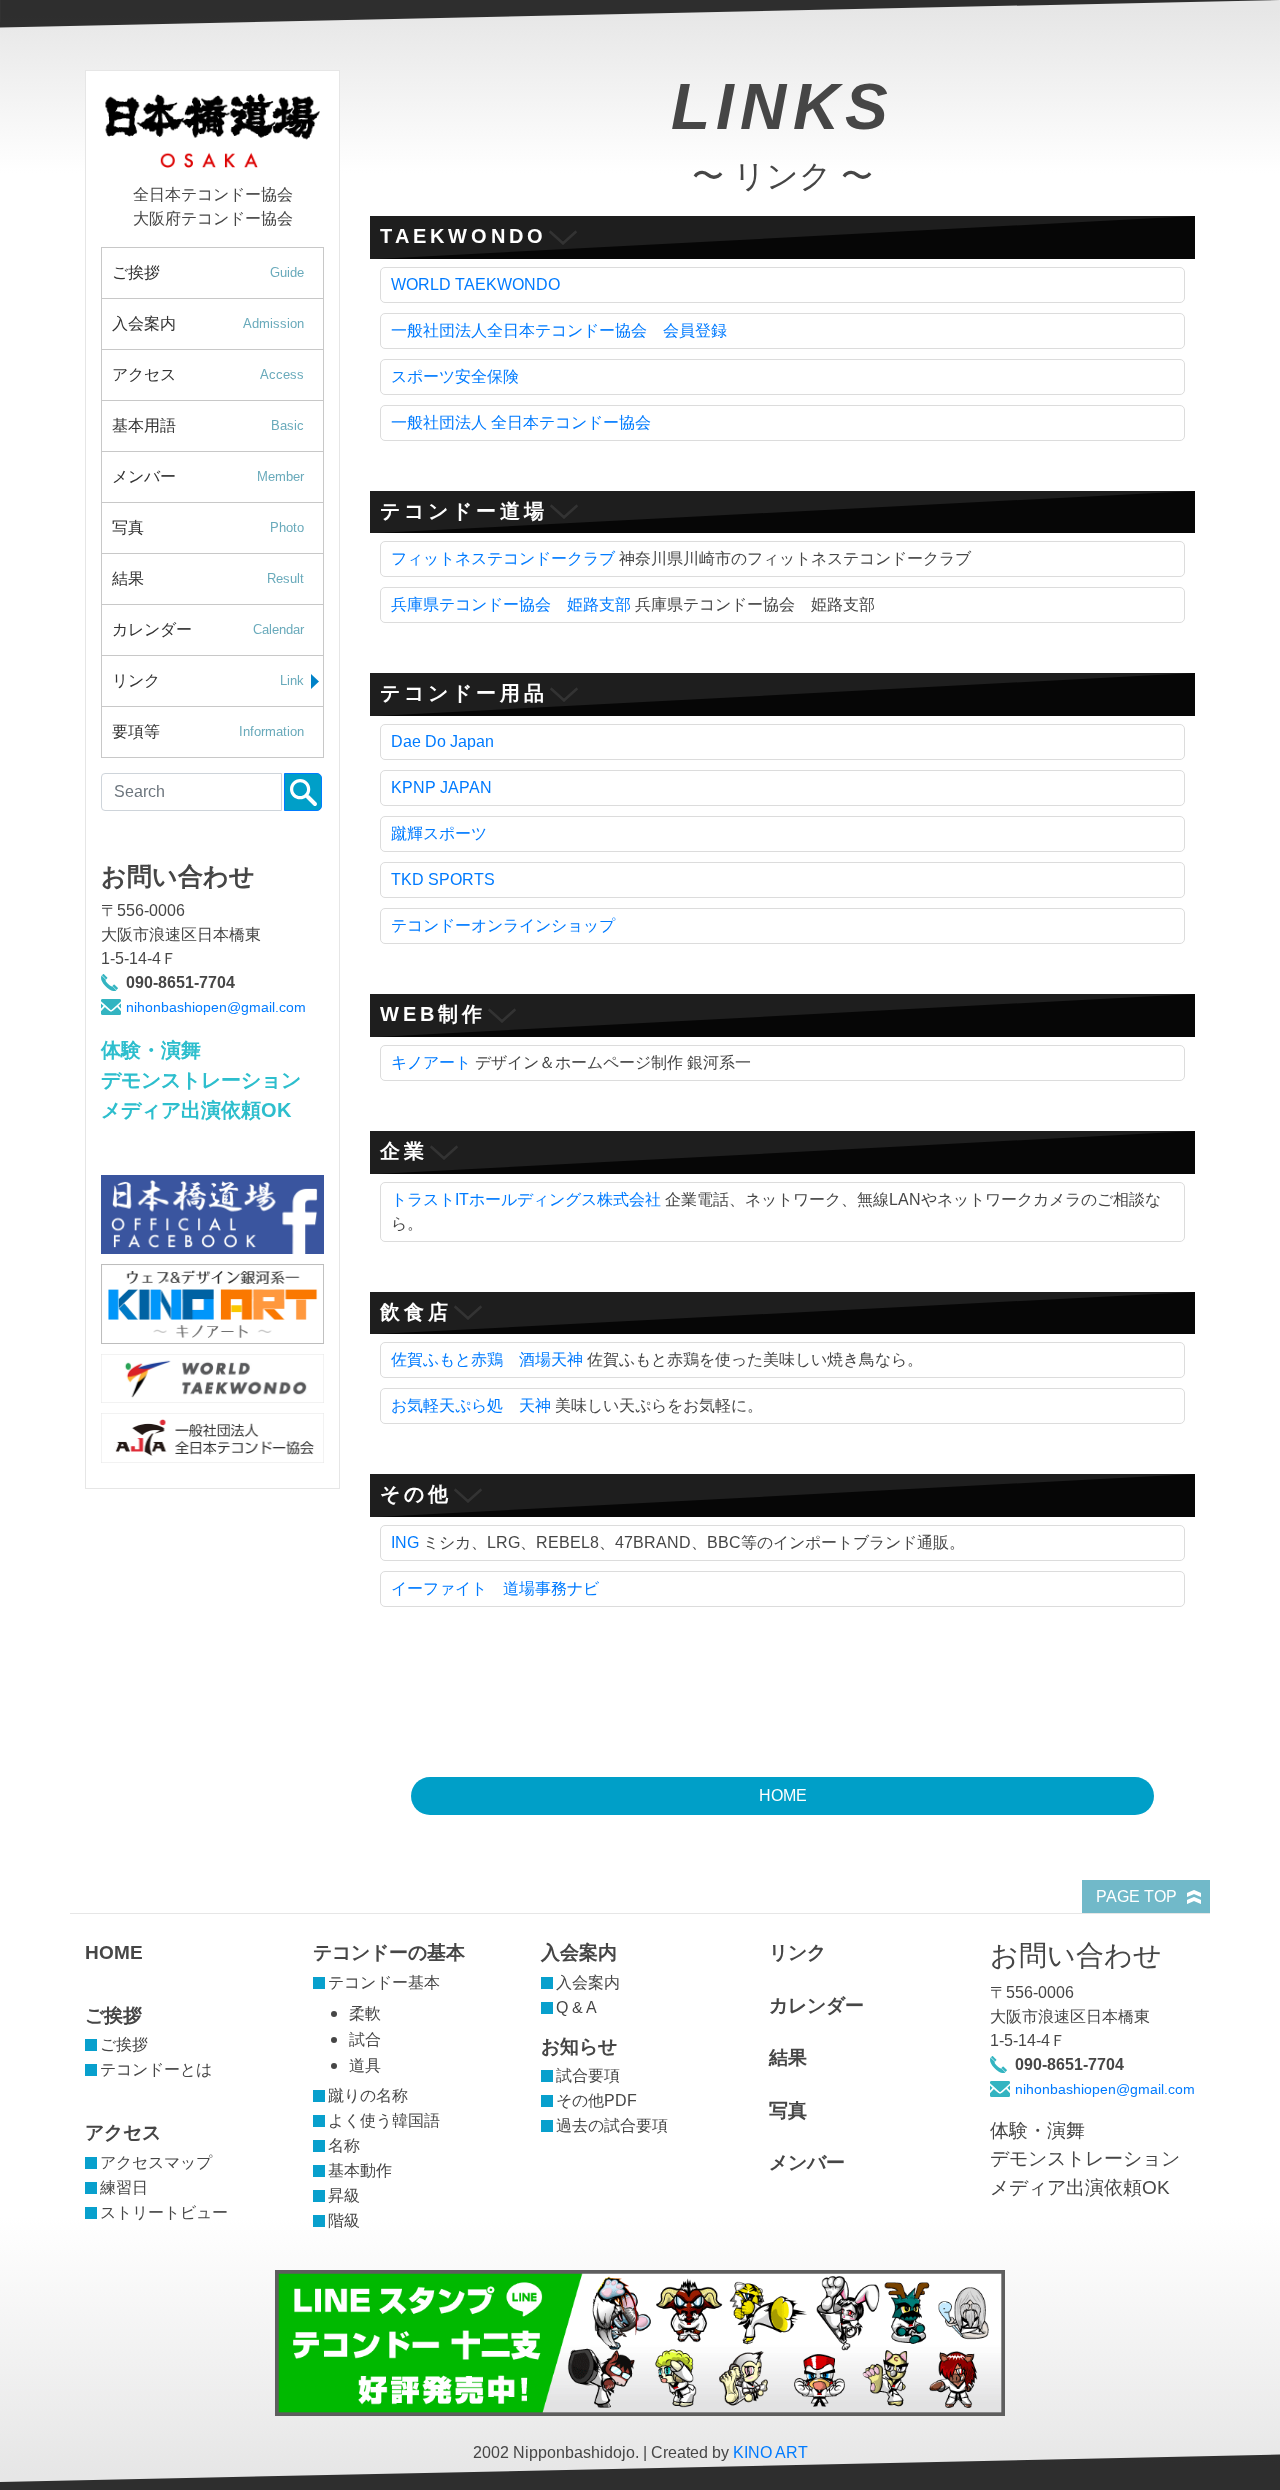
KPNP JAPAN (441, 787)
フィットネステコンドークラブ (503, 558)
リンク (208, 680)
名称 (344, 2145)
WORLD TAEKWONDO (475, 284)
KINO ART (770, 2452)
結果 (208, 578)
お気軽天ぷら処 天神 (471, 1405)
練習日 (124, 2187)
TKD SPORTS (443, 879)
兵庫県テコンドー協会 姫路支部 (511, 604)
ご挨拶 (208, 272)
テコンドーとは (156, 2069)
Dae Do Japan (442, 741)
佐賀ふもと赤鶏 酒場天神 (487, 1359)
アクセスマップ (156, 2162)
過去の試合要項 (612, 2125)
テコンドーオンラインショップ (503, 925)
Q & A (576, 2007)
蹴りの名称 (368, 2095)
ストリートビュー (164, 2212)
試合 (365, 2039)
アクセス (208, 374)
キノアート (431, 1062)
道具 (365, 2065)
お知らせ (579, 2046)
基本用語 (208, 425)
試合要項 (588, 2075)
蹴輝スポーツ (439, 833)
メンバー (208, 476)
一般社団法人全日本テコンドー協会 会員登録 (559, 330)
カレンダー (208, 629)
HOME (783, 1795)
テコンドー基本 (384, 1982)
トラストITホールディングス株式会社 (526, 1199)
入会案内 (208, 323)
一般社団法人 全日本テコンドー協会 (521, 422)
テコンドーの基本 (389, 1952)
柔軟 (365, 2013)
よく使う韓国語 (384, 2120)
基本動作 (360, 2170)
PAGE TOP (1136, 1896)
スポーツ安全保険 (455, 376)
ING (405, 1542)
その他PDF (596, 2100)
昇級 (344, 2195)
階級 (344, 2220)
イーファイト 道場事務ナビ (495, 1588)
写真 (208, 527)
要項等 (208, 731)
